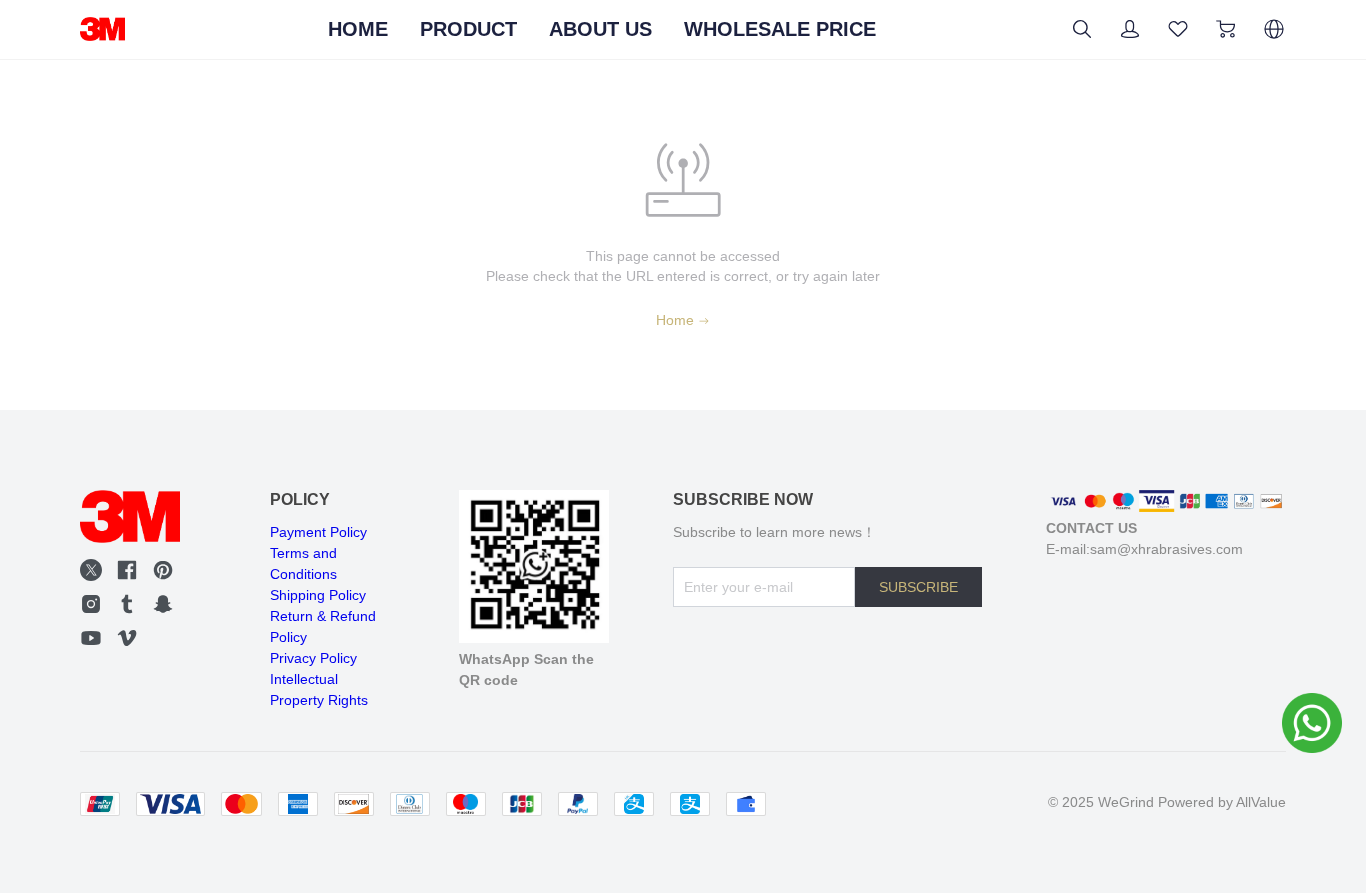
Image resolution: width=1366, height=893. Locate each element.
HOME (358, 29)
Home (675, 320)
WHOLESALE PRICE (780, 29)
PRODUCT (468, 29)
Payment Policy (318, 532)
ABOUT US (600, 29)
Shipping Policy (318, 595)
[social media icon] (91, 570)
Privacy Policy (313, 658)
